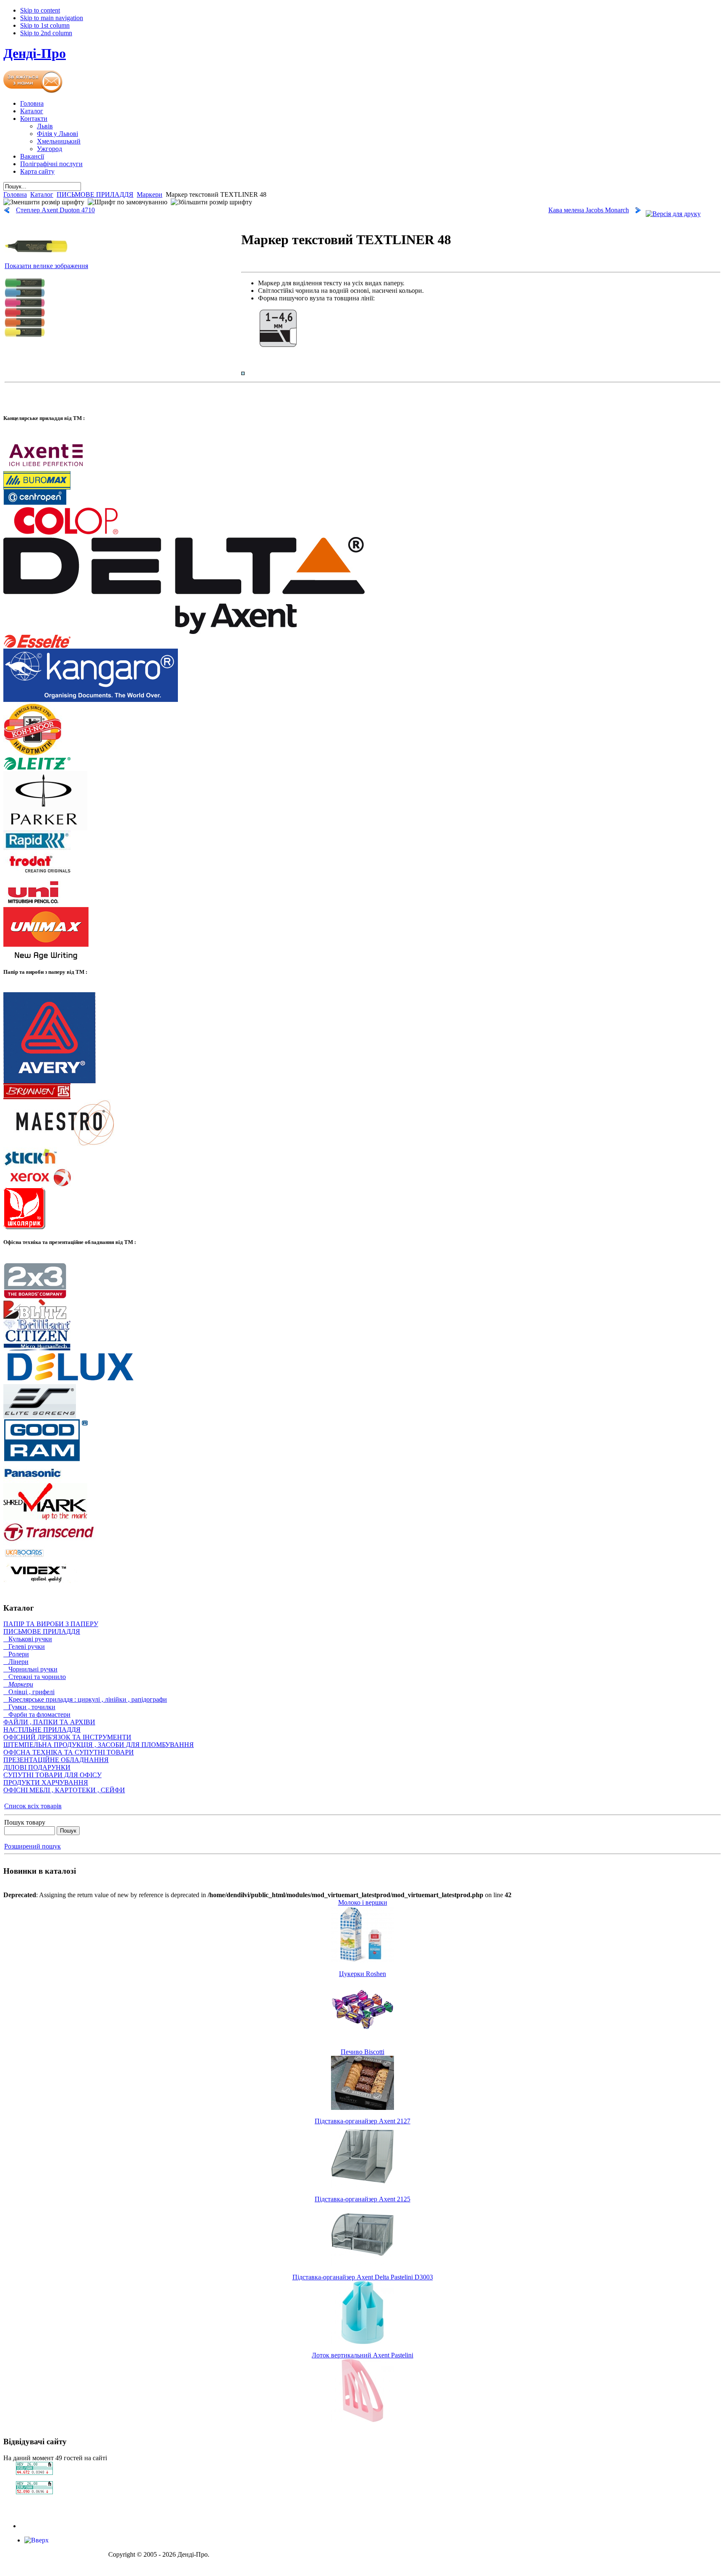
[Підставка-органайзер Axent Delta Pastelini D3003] (362, 2342)
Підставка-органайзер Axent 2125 (362, 2199)
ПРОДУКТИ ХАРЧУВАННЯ (46, 1782)
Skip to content (40, 10)
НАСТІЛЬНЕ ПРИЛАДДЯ (42, 1730)
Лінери (16, 1662)
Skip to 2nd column (46, 33)
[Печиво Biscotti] (362, 2108)
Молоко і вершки (363, 1902)
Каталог (42, 194)
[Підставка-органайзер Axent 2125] (362, 2264)
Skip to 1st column (45, 25)
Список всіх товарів (33, 1806)
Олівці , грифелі (29, 1692)
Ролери (16, 1654)
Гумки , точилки (29, 1707)
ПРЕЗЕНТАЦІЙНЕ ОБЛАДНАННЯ (56, 1760)
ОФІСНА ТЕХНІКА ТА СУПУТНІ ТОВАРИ (69, 1752)
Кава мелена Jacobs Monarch (589, 210)
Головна (15, 194)
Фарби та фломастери (37, 1714)
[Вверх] (37, 2540)
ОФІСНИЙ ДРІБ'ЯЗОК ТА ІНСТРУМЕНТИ (67, 1737)
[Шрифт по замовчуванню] (128, 202)
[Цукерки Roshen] (362, 2038)
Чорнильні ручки (30, 1669)
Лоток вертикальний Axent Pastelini (362, 2355)
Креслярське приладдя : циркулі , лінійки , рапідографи (85, 1699)
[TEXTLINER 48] (25, 338)
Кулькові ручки (28, 1639)
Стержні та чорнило (35, 1677)
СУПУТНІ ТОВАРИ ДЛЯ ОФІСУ (52, 1775)
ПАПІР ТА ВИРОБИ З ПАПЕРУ (51, 1624)
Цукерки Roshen (362, 1974)
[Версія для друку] (673, 212)
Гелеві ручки (24, 1647)
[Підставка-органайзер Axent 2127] (362, 2186)
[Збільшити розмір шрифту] (211, 202)
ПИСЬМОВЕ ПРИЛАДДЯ (95, 194)
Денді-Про (35, 53)
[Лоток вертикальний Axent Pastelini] (362, 2420)
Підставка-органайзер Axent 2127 (362, 2121)
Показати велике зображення (46, 266)
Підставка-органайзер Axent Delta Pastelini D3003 (363, 2277)
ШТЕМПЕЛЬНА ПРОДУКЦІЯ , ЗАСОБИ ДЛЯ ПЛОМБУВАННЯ (99, 1745)
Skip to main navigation (52, 18)
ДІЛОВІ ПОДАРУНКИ (37, 1767)
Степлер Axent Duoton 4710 (55, 210)
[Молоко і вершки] (362, 1960)
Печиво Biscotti (362, 2052)
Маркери (150, 194)
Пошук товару (25, 1822)
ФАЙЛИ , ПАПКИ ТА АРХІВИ (49, 1722)
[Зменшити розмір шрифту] (44, 202)
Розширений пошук (33, 1846)
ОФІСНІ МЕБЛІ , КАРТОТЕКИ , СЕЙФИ (64, 1790)
